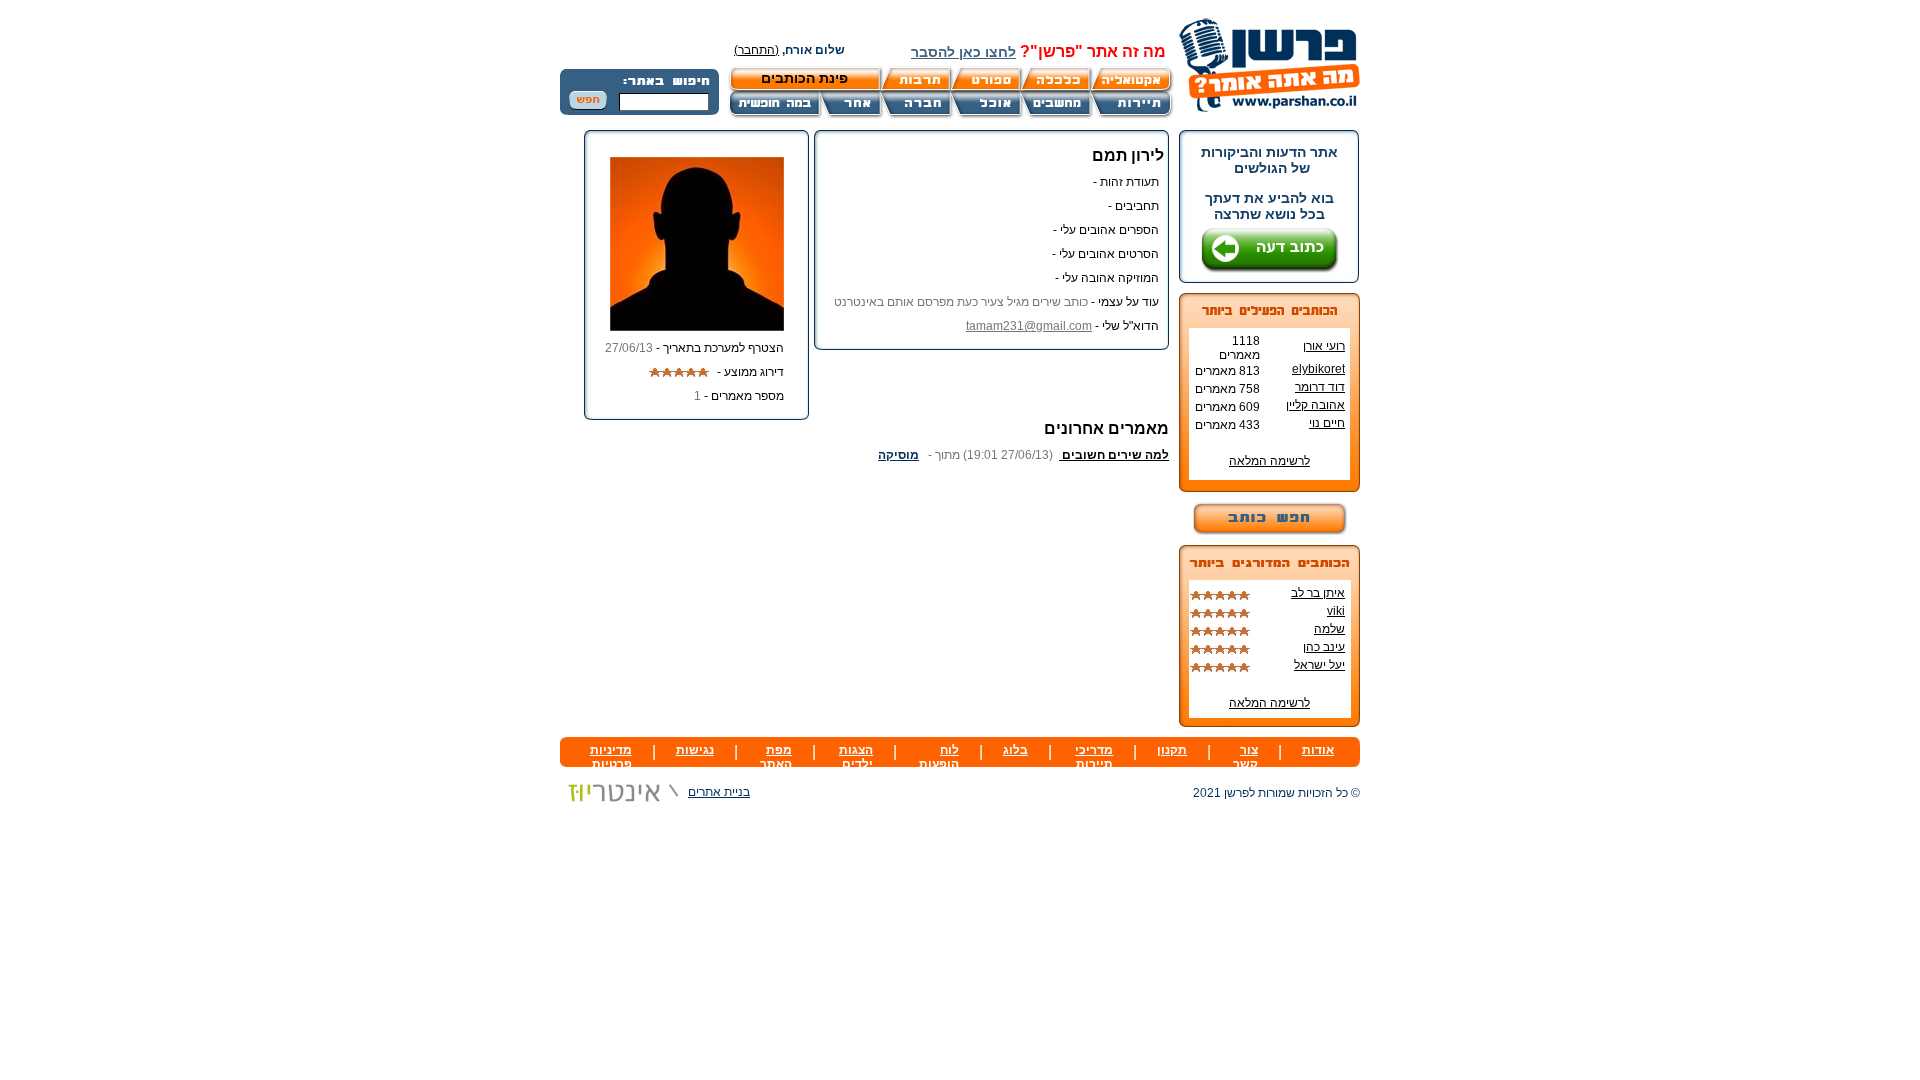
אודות (1318, 750)
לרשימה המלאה (1269, 461)
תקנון (1172, 750)
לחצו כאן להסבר (963, 52)
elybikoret (1318, 369)
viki (1336, 611)
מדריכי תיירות (1094, 757)
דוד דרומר (1320, 387)
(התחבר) (756, 50)
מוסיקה (898, 455)
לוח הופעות (939, 757)
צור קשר (1245, 757)
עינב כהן (1324, 647)
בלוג (1015, 750)
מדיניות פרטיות (611, 757)
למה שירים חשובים (1114, 455)
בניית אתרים (719, 792)
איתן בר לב (1318, 593)
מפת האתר (776, 757)
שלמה (1329, 629)
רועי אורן (1324, 346)
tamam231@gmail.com (1029, 326)
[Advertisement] (935, 506)
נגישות (695, 750)
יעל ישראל (1319, 665)
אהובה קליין (1315, 405)
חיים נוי (1327, 423)
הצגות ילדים (856, 757)
